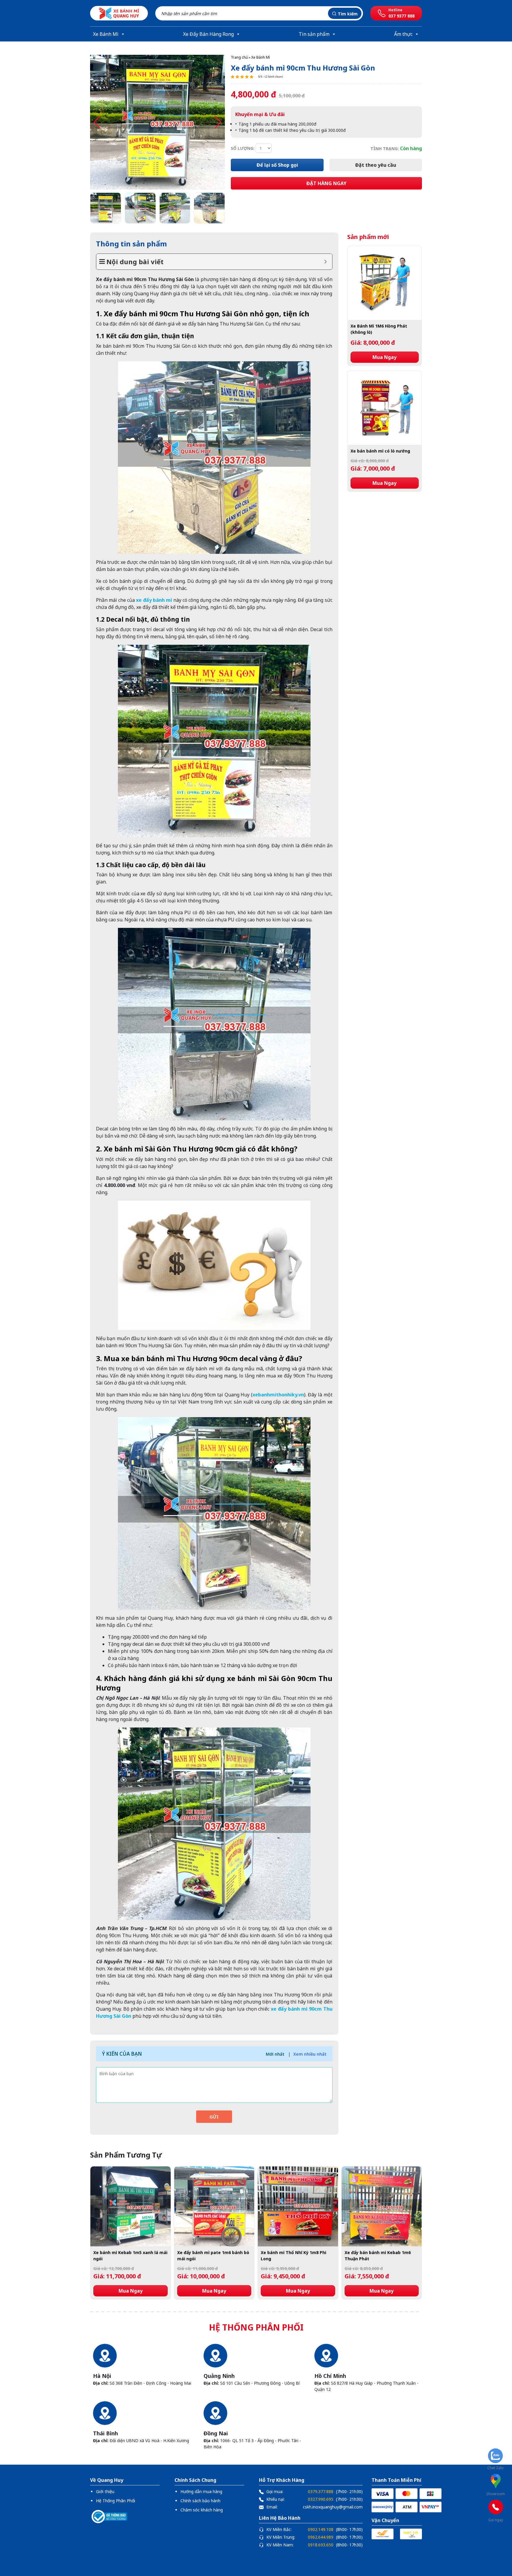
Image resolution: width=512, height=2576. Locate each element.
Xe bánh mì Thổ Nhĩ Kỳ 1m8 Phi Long (293, 2256)
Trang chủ (239, 57)
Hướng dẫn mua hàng (201, 2491)
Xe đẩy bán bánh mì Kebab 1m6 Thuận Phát (378, 2256)
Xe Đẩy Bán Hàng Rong (208, 34)
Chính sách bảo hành (200, 2501)
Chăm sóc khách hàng (202, 2510)
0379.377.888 (321, 2491)
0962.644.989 (321, 2537)
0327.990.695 (321, 2499)
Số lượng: (243, 148)
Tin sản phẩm (314, 34)
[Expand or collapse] (325, 262)
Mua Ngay (384, 357)
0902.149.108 (321, 2529)
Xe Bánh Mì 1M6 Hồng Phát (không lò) (379, 329)
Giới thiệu (105, 2491)
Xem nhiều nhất (310, 2054)
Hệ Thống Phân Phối (116, 2501)
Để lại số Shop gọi (277, 165)
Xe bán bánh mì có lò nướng (380, 451)
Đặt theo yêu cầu (376, 165)
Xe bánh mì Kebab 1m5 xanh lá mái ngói (130, 2256)
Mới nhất (275, 2054)
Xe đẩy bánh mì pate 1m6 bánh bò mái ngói (213, 2256)
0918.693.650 (321, 2545)
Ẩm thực (403, 34)
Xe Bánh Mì (106, 34)
